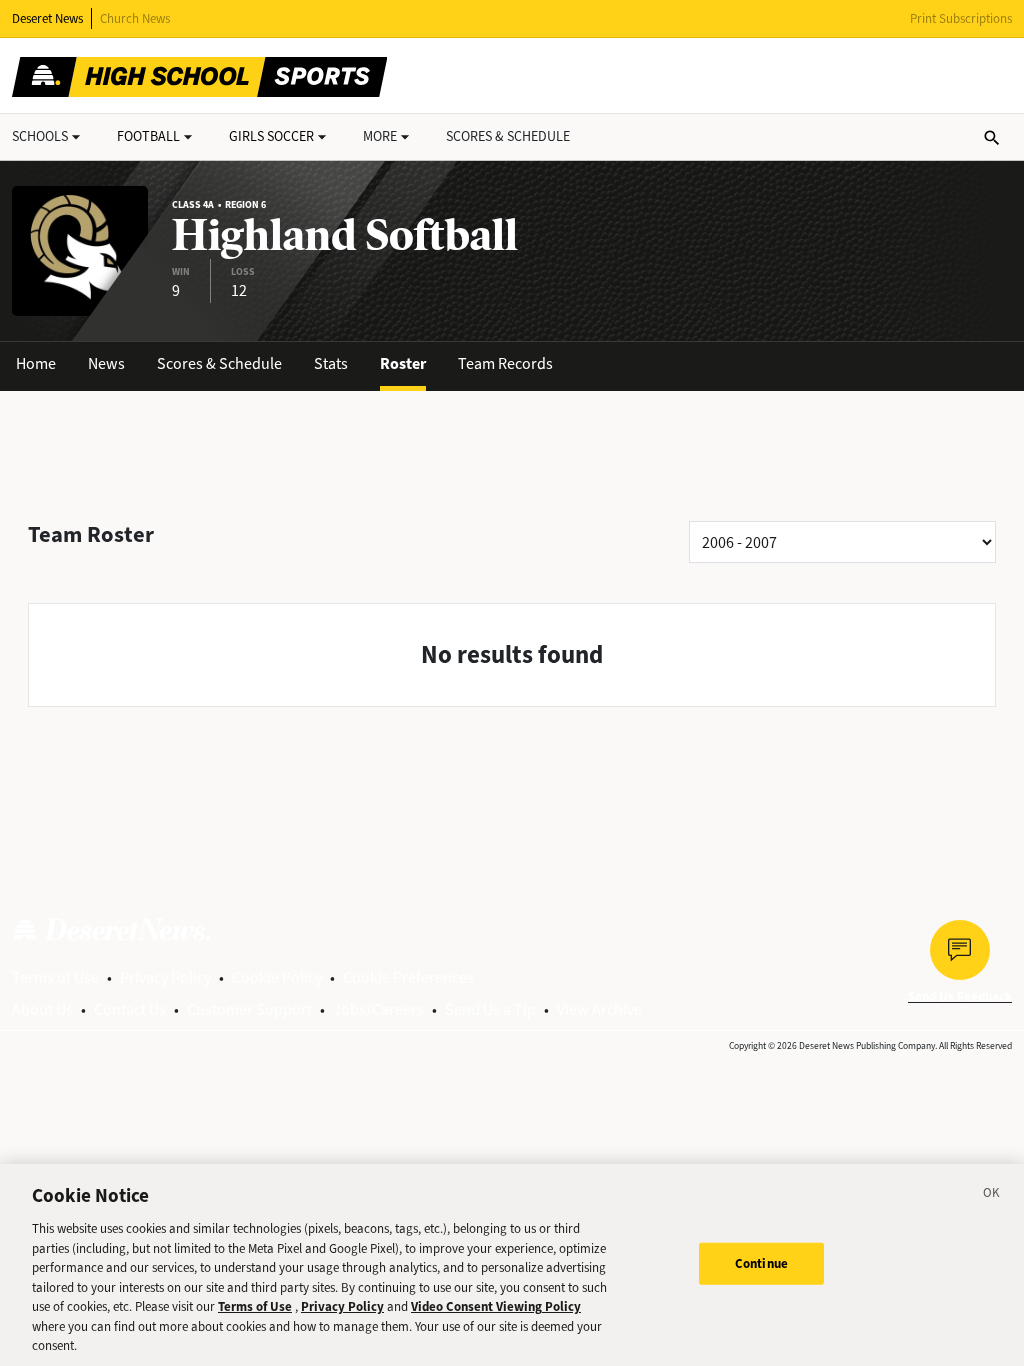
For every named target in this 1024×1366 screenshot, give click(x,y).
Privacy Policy (165, 977)
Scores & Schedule (219, 363)
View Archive (599, 1009)
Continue (761, 1263)
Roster (403, 363)
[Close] (992, 1196)
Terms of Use (55, 977)
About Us (42, 1009)
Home (36, 363)
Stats (331, 363)
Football (148, 136)
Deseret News (47, 18)
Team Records (505, 363)
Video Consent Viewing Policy (496, 1306)
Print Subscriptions (961, 18)
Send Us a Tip (490, 1009)
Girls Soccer (271, 136)
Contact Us (130, 1009)
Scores (508, 136)
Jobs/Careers (378, 1009)
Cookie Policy (277, 977)
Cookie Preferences (408, 977)
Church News (135, 18)
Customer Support (249, 1009)
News (106, 363)
